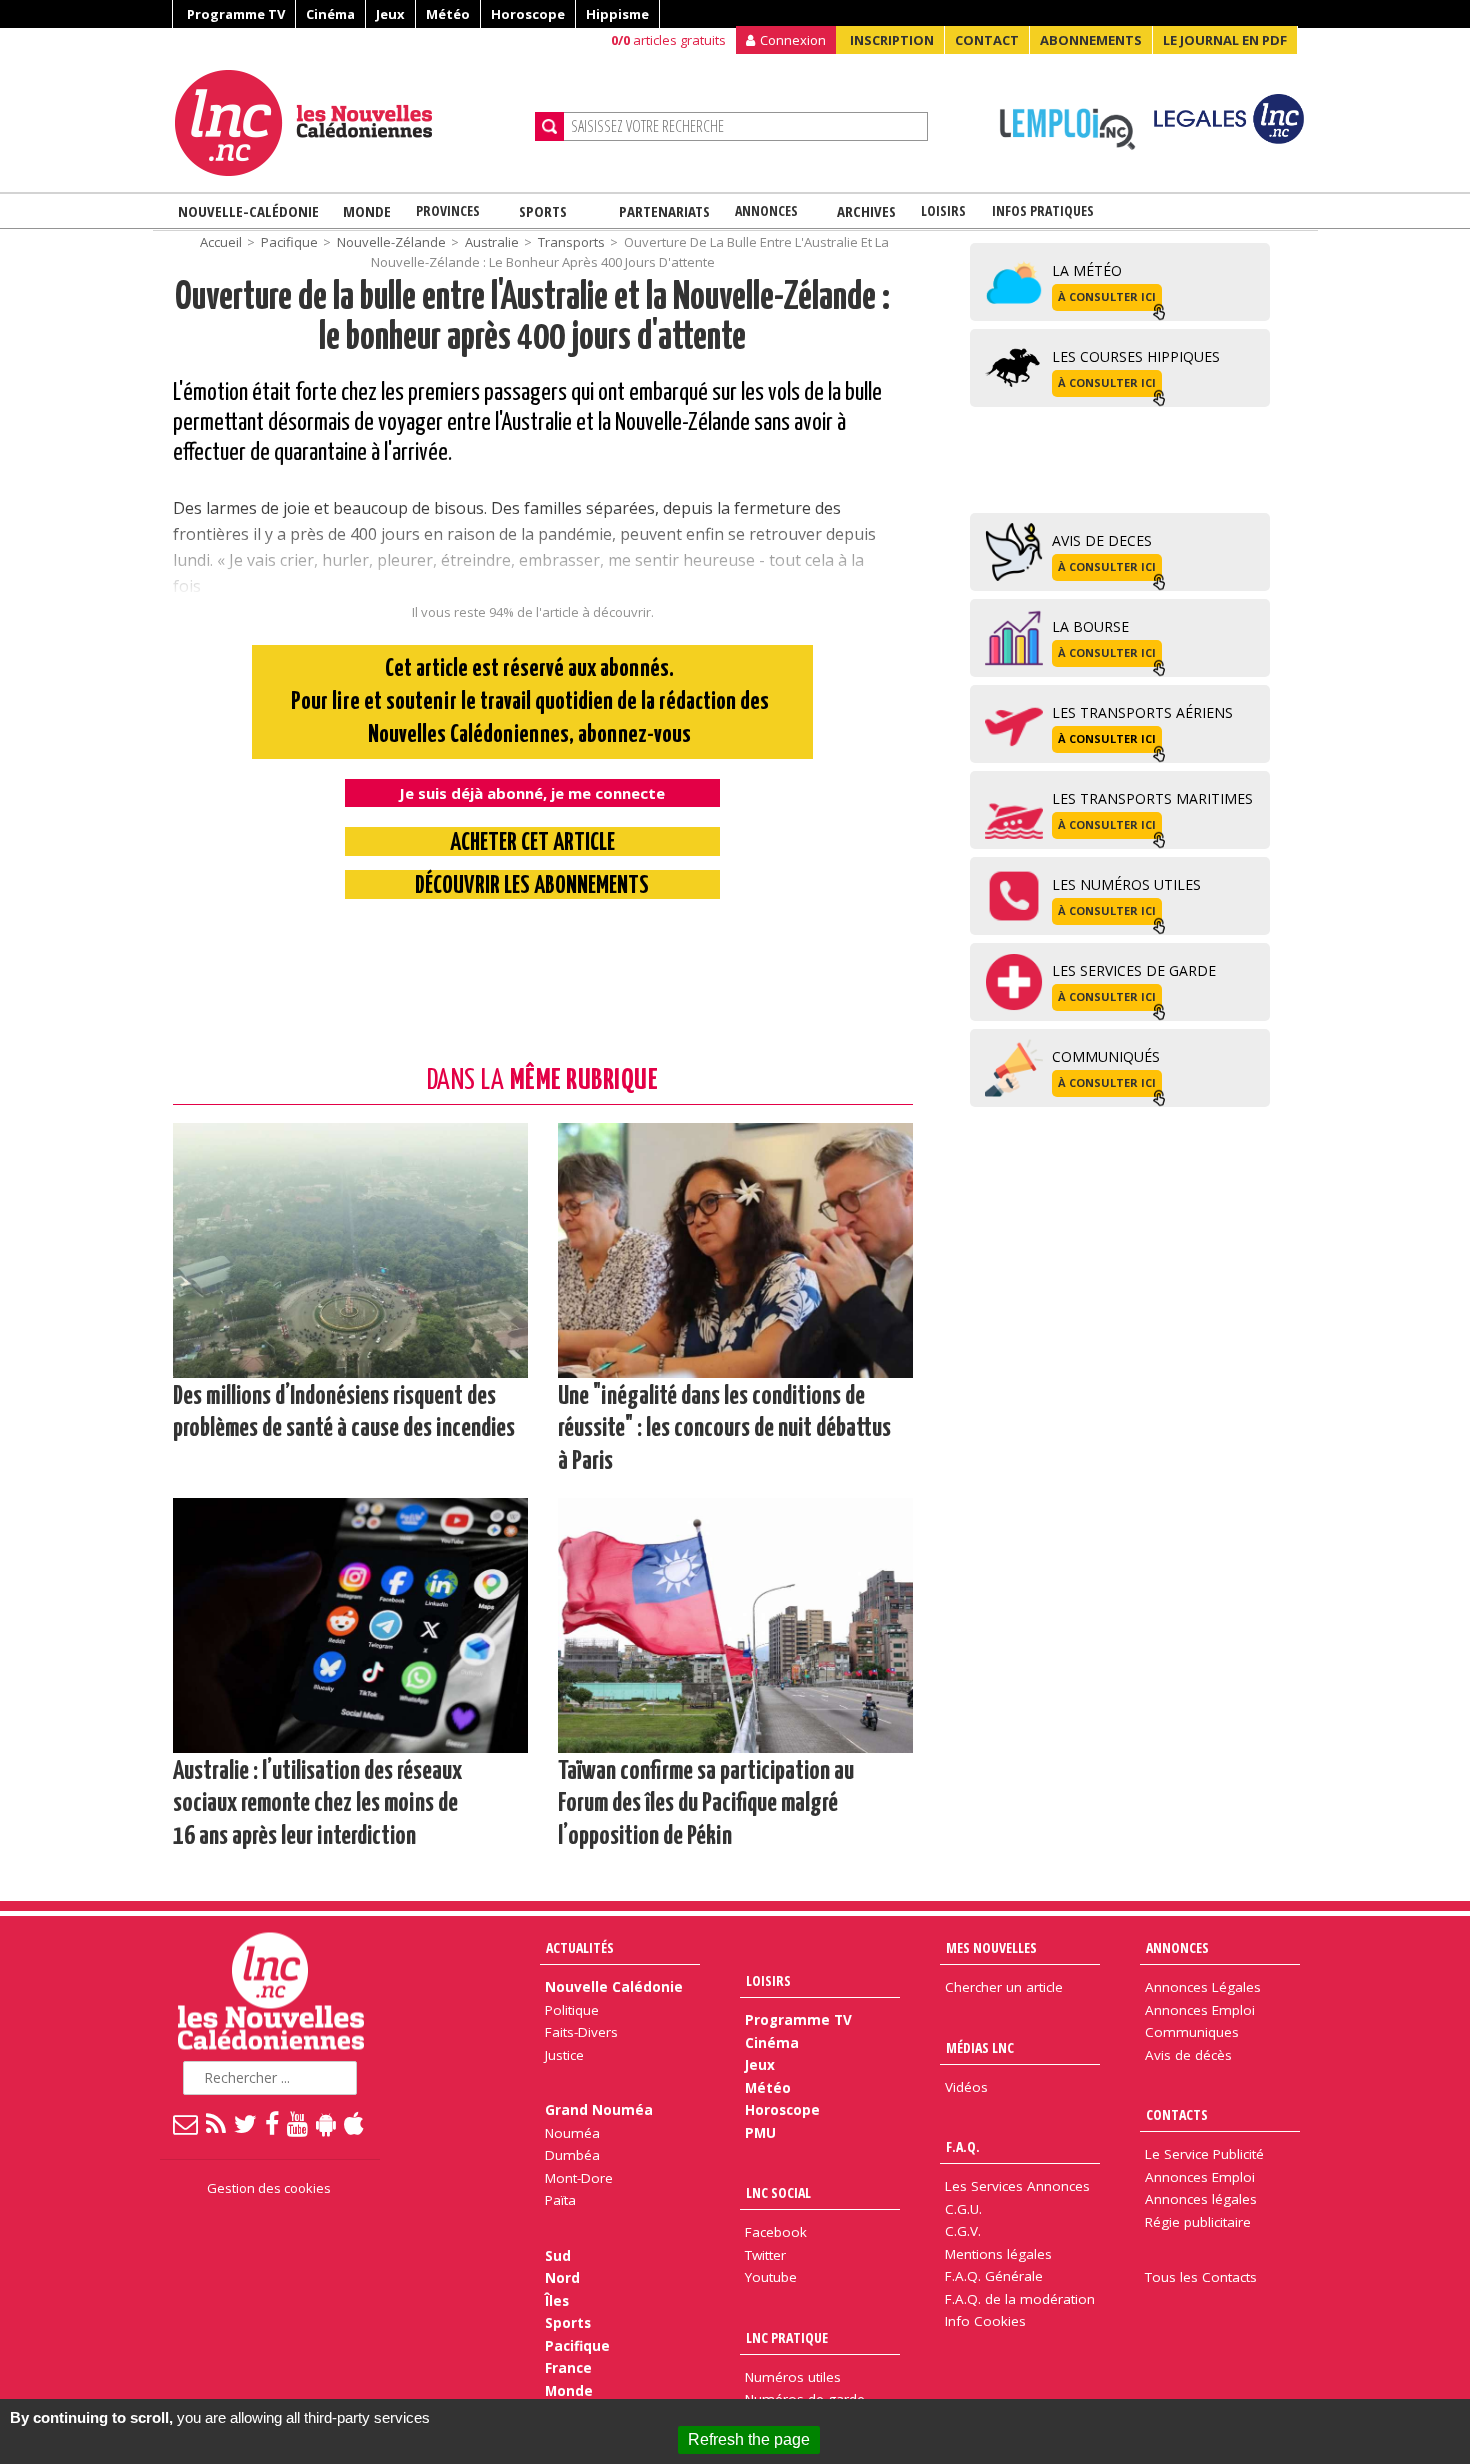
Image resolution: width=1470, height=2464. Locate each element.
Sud (558, 2256)
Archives (866, 211)
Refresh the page (749, 2439)
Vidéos (966, 2087)
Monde (367, 211)
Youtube (771, 2277)
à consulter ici (1107, 296)
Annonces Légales (1203, 1987)
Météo (448, 14)
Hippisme (617, 14)
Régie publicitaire (1198, 2222)
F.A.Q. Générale (994, 2276)
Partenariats (664, 211)
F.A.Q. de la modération (1020, 2299)
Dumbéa (572, 2155)
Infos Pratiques (1043, 210)
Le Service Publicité (1204, 2154)
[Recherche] (549, 126)
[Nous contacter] (186, 2123)
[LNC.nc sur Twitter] (246, 2123)
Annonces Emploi (1200, 2010)
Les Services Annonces (1017, 2186)
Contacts (1177, 2114)
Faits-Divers (581, 2032)
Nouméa (572, 2133)
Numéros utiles (793, 2377)
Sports (543, 211)
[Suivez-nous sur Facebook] (273, 2123)
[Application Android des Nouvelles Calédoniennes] (327, 2123)
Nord (562, 2278)
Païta (560, 2200)
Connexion (793, 40)
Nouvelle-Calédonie (248, 211)
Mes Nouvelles (991, 1947)
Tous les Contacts (1201, 2277)
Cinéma (330, 14)
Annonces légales (1201, 2199)
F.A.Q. (963, 2146)
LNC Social (778, 2192)
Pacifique (289, 242)
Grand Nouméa (599, 2110)
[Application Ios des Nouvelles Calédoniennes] (355, 2123)
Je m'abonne (1087, 55)
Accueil (221, 242)
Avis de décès (1188, 2055)
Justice (564, 2055)
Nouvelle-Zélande (391, 242)
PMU (760, 2133)
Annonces (766, 210)
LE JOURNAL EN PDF (1225, 40)
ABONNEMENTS (1091, 40)
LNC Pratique (787, 2337)
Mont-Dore (579, 2178)
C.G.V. (963, 2231)
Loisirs (943, 210)
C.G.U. (963, 2209)
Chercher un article (1004, 1987)
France (568, 2368)
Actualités (580, 1947)
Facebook (776, 2232)
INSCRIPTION (892, 40)
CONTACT (987, 40)
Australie (492, 242)
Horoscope (528, 14)
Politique (572, 2010)
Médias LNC (980, 2047)
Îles (557, 2301)
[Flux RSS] (217, 2123)
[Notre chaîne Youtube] (298, 2123)
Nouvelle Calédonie (614, 1987)
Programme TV (236, 14)
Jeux (390, 14)
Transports (571, 242)
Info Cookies (985, 2321)
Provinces (448, 210)
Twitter (765, 2255)
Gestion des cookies (269, 2188)
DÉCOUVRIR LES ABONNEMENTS (532, 886)
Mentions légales (998, 2254)
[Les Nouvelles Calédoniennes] (347, 123)
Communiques (1192, 2032)
